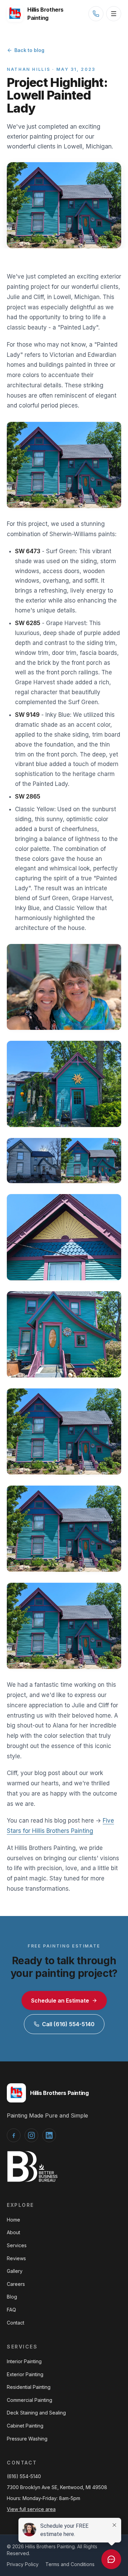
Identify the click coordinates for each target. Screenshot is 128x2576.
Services (17, 2245)
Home (13, 2220)
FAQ (11, 2310)
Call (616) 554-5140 (68, 2024)
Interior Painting (24, 2361)
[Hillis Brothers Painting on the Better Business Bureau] (32, 2167)
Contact (16, 2323)
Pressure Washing (27, 2439)
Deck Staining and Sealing (36, 2413)
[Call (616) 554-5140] (96, 14)
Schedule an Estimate (60, 2001)
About (13, 2232)
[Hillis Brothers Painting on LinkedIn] (49, 2135)
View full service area (31, 2509)
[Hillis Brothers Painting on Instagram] (31, 2135)
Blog (12, 2297)
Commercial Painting (30, 2400)
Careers (16, 2284)
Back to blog (29, 50)
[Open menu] (114, 14)
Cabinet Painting (25, 2426)
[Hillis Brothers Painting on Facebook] (14, 2135)
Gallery (15, 2271)
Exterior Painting (25, 2374)
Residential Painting (29, 2387)
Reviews (16, 2258)
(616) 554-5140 (24, 2476)
